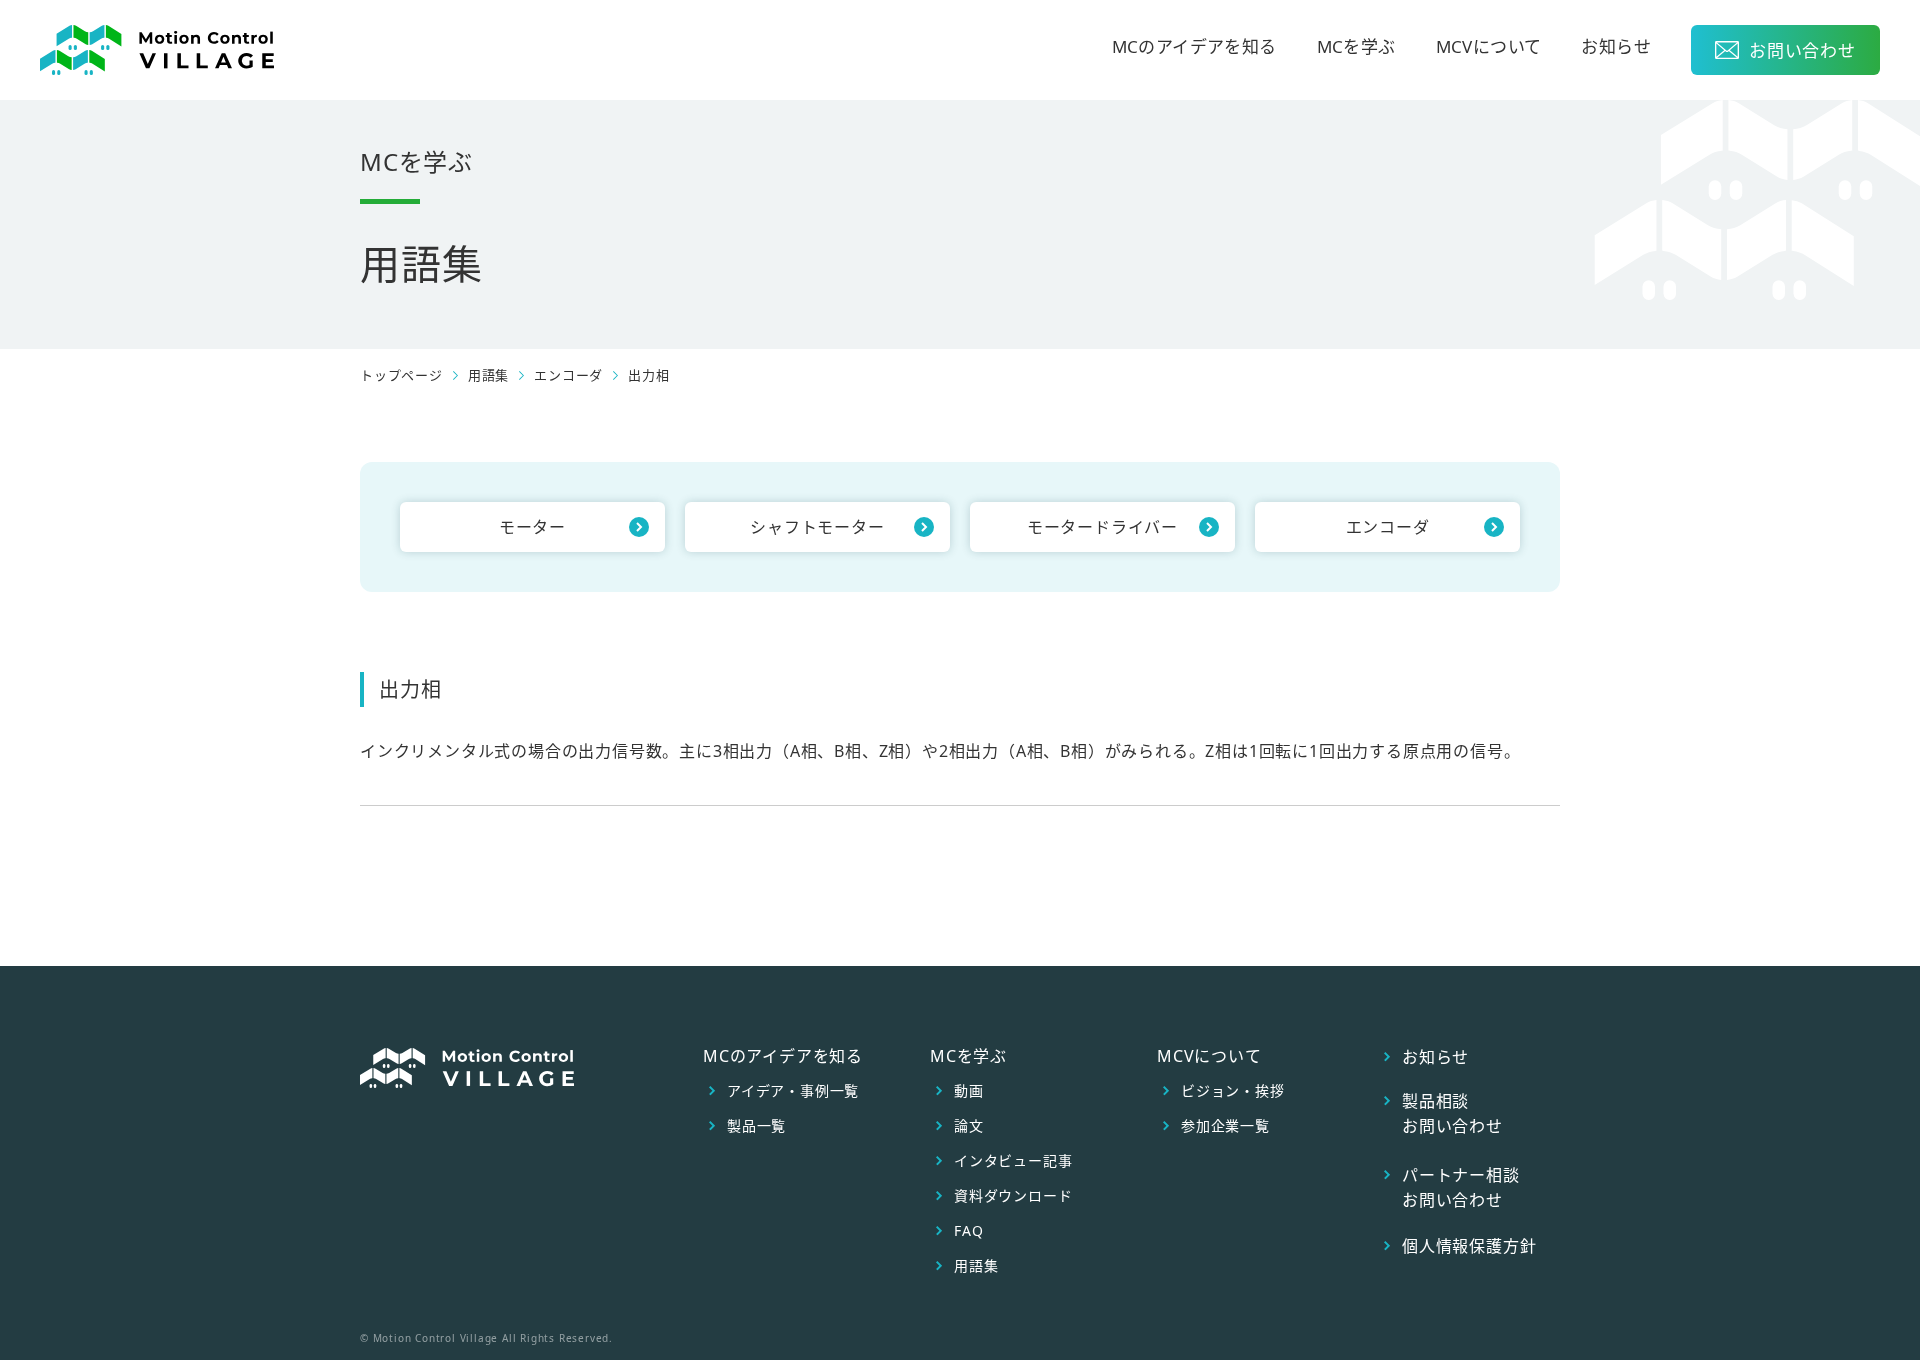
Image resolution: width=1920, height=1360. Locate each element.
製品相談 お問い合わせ (1452, 1113)
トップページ (401, 375)
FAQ (968, 1231)
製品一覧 (756, 1126)
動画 (969, 1091)
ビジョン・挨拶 (1233, 1091)
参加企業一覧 (1225, 1126)
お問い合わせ (1802, 50)
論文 (969, 1126)
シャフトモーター (817, 527)
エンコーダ (568, 375)
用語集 (976, 1266)
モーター (532, 527)
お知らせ (1616, 48)
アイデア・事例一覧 (793, 1091)
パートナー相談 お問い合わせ (1461, 1187)
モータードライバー (1102, 527)
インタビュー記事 (1013, 1161)
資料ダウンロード (1013, 1196)
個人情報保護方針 (1469, 1246)
